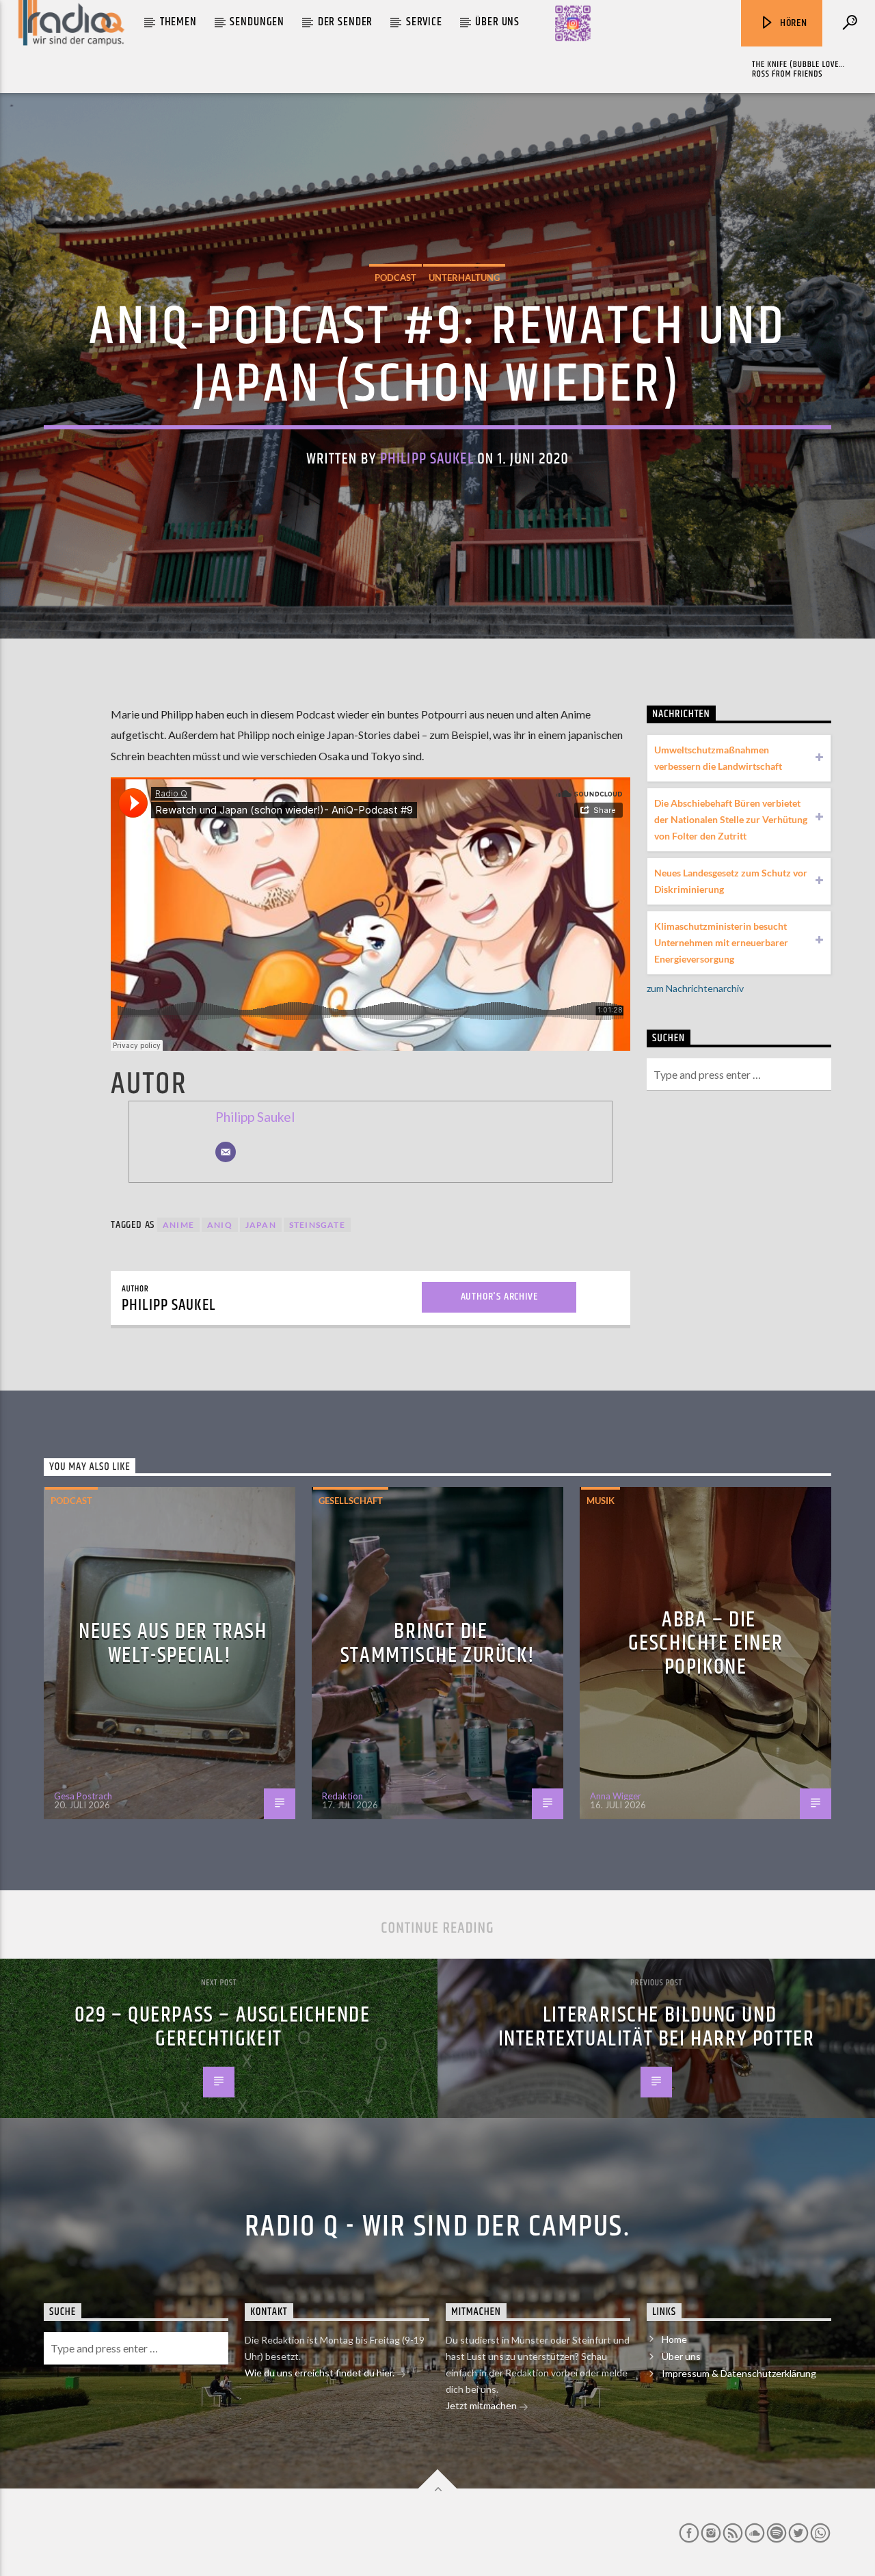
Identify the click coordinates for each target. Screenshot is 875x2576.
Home (674, 2339)
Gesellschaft (351, 1501)
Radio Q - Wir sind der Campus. (437, 2227)
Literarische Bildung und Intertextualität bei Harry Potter (657, 2027)
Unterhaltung (464, 278)
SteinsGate (317, 1225)
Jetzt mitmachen (482, 2405)
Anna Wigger (616, 1796)
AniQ (220, 1225)
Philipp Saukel (427, 459)
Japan (261, 1225)
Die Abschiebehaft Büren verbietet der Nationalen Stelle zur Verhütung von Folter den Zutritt (731, 819)
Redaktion (342, 1796)
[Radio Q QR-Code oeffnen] (573, 23)
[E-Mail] (226, 1152)
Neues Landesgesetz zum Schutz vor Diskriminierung (731, 881)
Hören (792, 23)
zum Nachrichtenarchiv (695, 988)
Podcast (395, 278)
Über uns (497, 22)
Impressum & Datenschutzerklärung (739, 2373)
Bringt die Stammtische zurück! (437, 1643)
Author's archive (499, 1297)
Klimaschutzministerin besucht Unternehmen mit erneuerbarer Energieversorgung (721, 942)
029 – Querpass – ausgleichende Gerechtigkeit (223, 2027)
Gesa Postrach (83, 1796)
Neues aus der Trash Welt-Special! (173, 1643)
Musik (601, 1501)
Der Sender (346, 22)
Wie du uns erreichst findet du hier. (321, 2373)
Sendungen (257, 22)
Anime (178, 1225)
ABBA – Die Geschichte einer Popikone (706, 1643)
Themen (178, 22)
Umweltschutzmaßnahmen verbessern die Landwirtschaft (718, 758)
